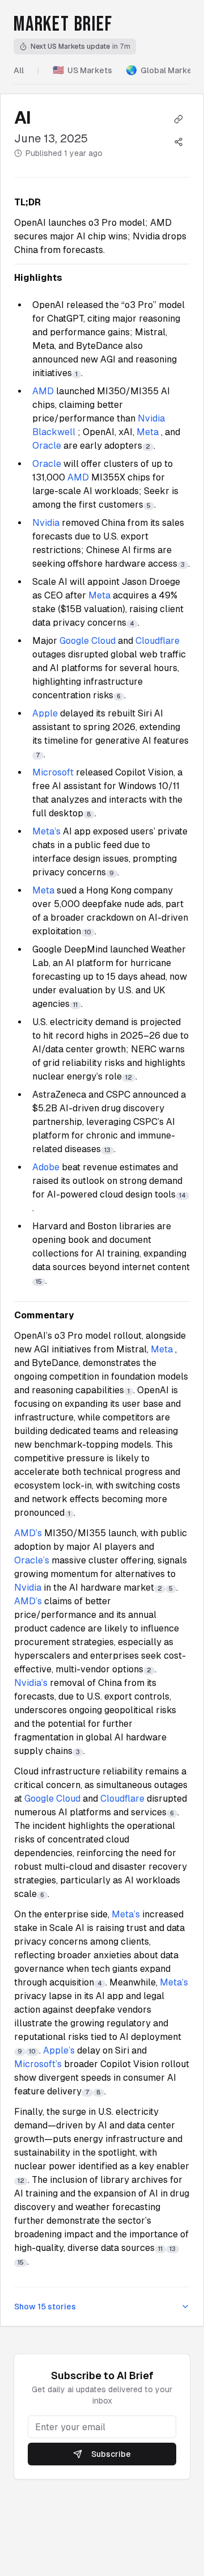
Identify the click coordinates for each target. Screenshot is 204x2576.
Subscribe (111, 2454)
